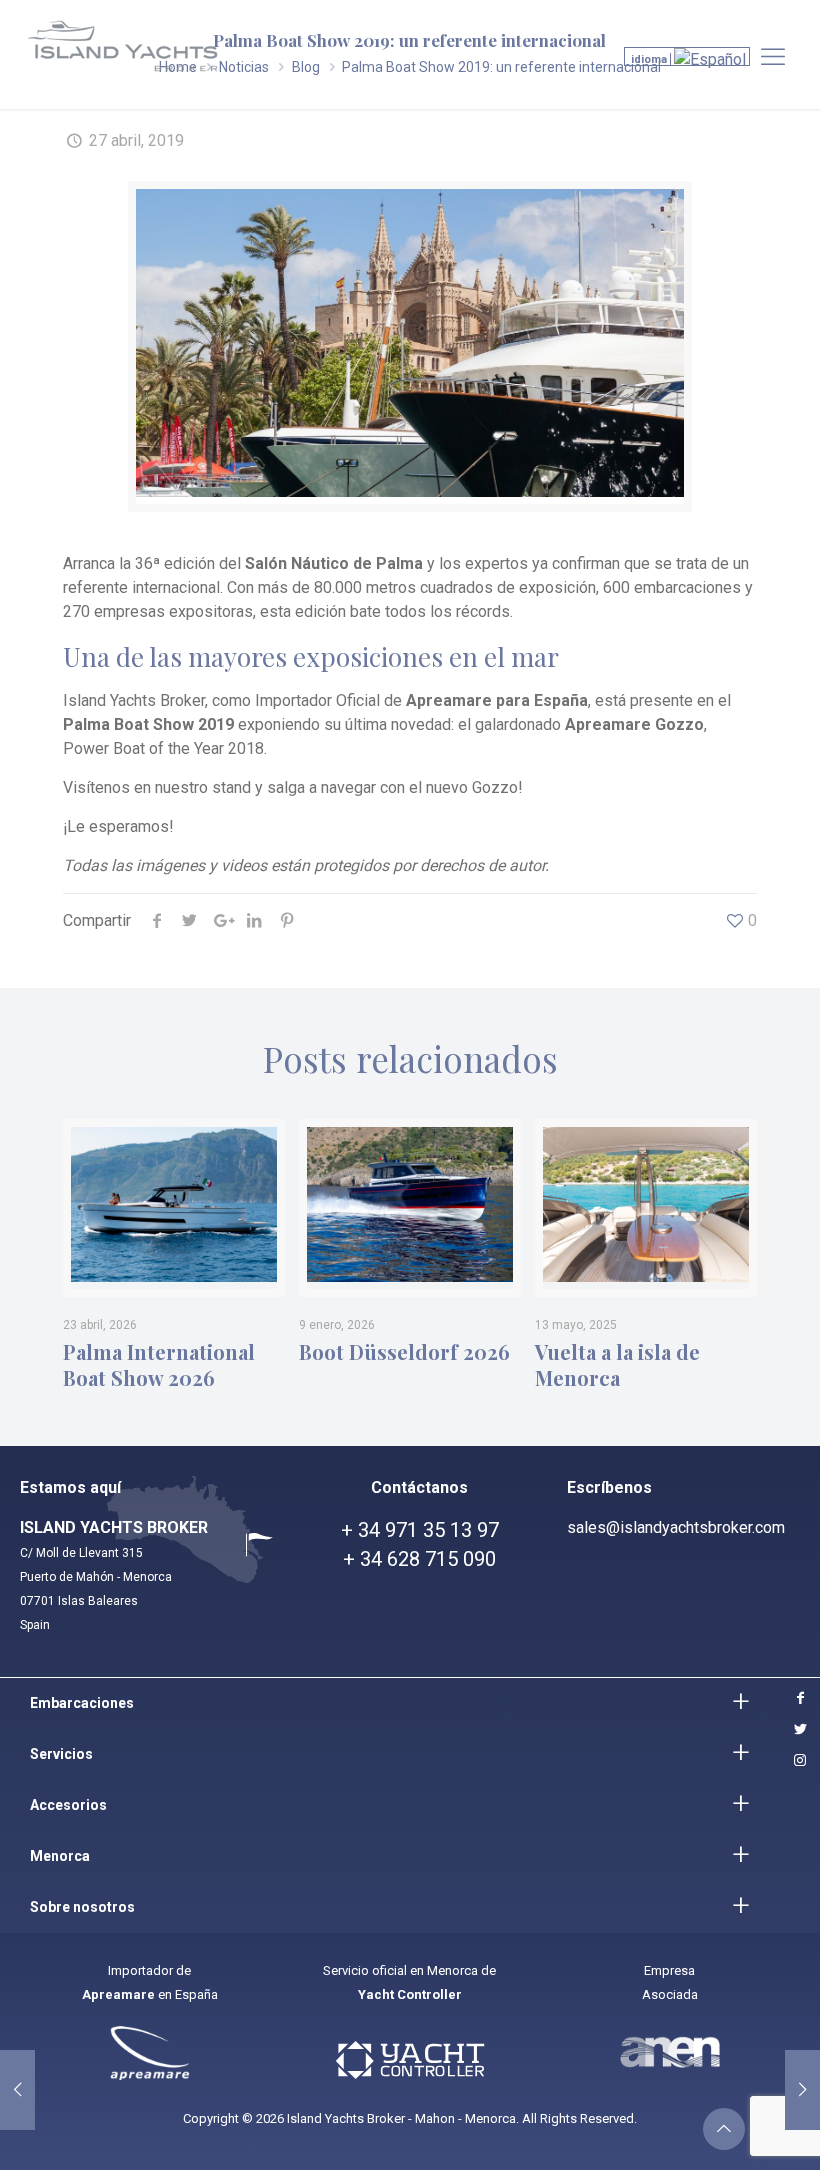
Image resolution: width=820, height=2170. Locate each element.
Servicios (61, 1754)
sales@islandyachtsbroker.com (676, 1527)
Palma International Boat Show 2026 (159, 1365)
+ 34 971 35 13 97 (420, 1530)
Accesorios (68, 1805)
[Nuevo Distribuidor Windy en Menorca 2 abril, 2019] (17, 2090)
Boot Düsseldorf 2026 (404, 1352)
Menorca (60, 1856)
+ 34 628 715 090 (419, 1559)
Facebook (798, 1698)
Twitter (798, 1729)
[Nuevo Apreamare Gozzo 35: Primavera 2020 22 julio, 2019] (802, 2090)
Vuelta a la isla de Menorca (617, 1365)
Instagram (798, 1760)
